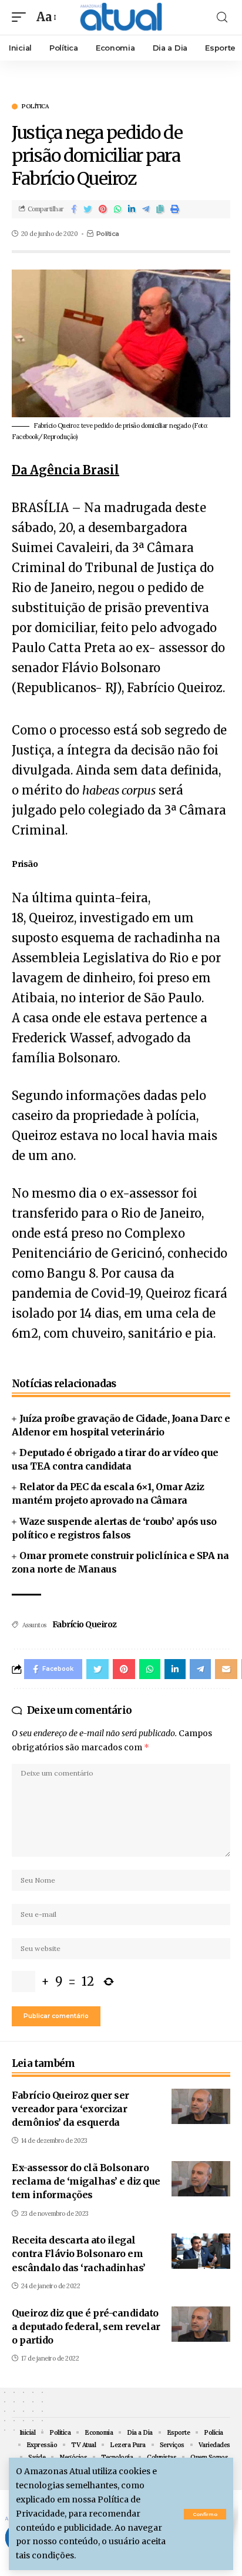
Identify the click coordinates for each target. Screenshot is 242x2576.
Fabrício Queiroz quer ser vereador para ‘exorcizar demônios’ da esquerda (70, 2109)
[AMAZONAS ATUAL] (121, 17)
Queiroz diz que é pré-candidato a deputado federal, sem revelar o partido (86, 2326)
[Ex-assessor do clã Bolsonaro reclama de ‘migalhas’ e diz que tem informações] (201, 2179)
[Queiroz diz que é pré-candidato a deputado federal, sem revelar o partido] (201, 2324)
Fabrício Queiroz (85, 1624)
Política (35, 107)
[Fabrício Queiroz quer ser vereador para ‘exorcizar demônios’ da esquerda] (201, 2106)
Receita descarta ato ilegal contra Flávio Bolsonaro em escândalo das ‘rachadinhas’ (79, 2253)
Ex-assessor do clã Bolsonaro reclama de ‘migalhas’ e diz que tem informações (86, 2181)
